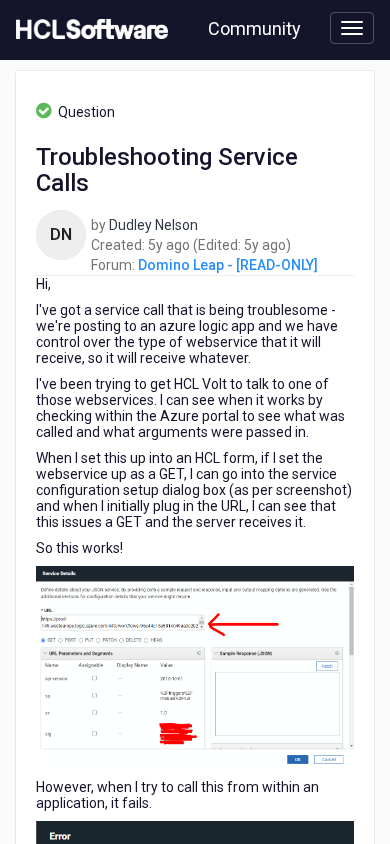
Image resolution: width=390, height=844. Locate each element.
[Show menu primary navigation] (352, 28)
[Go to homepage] (88, 30)
